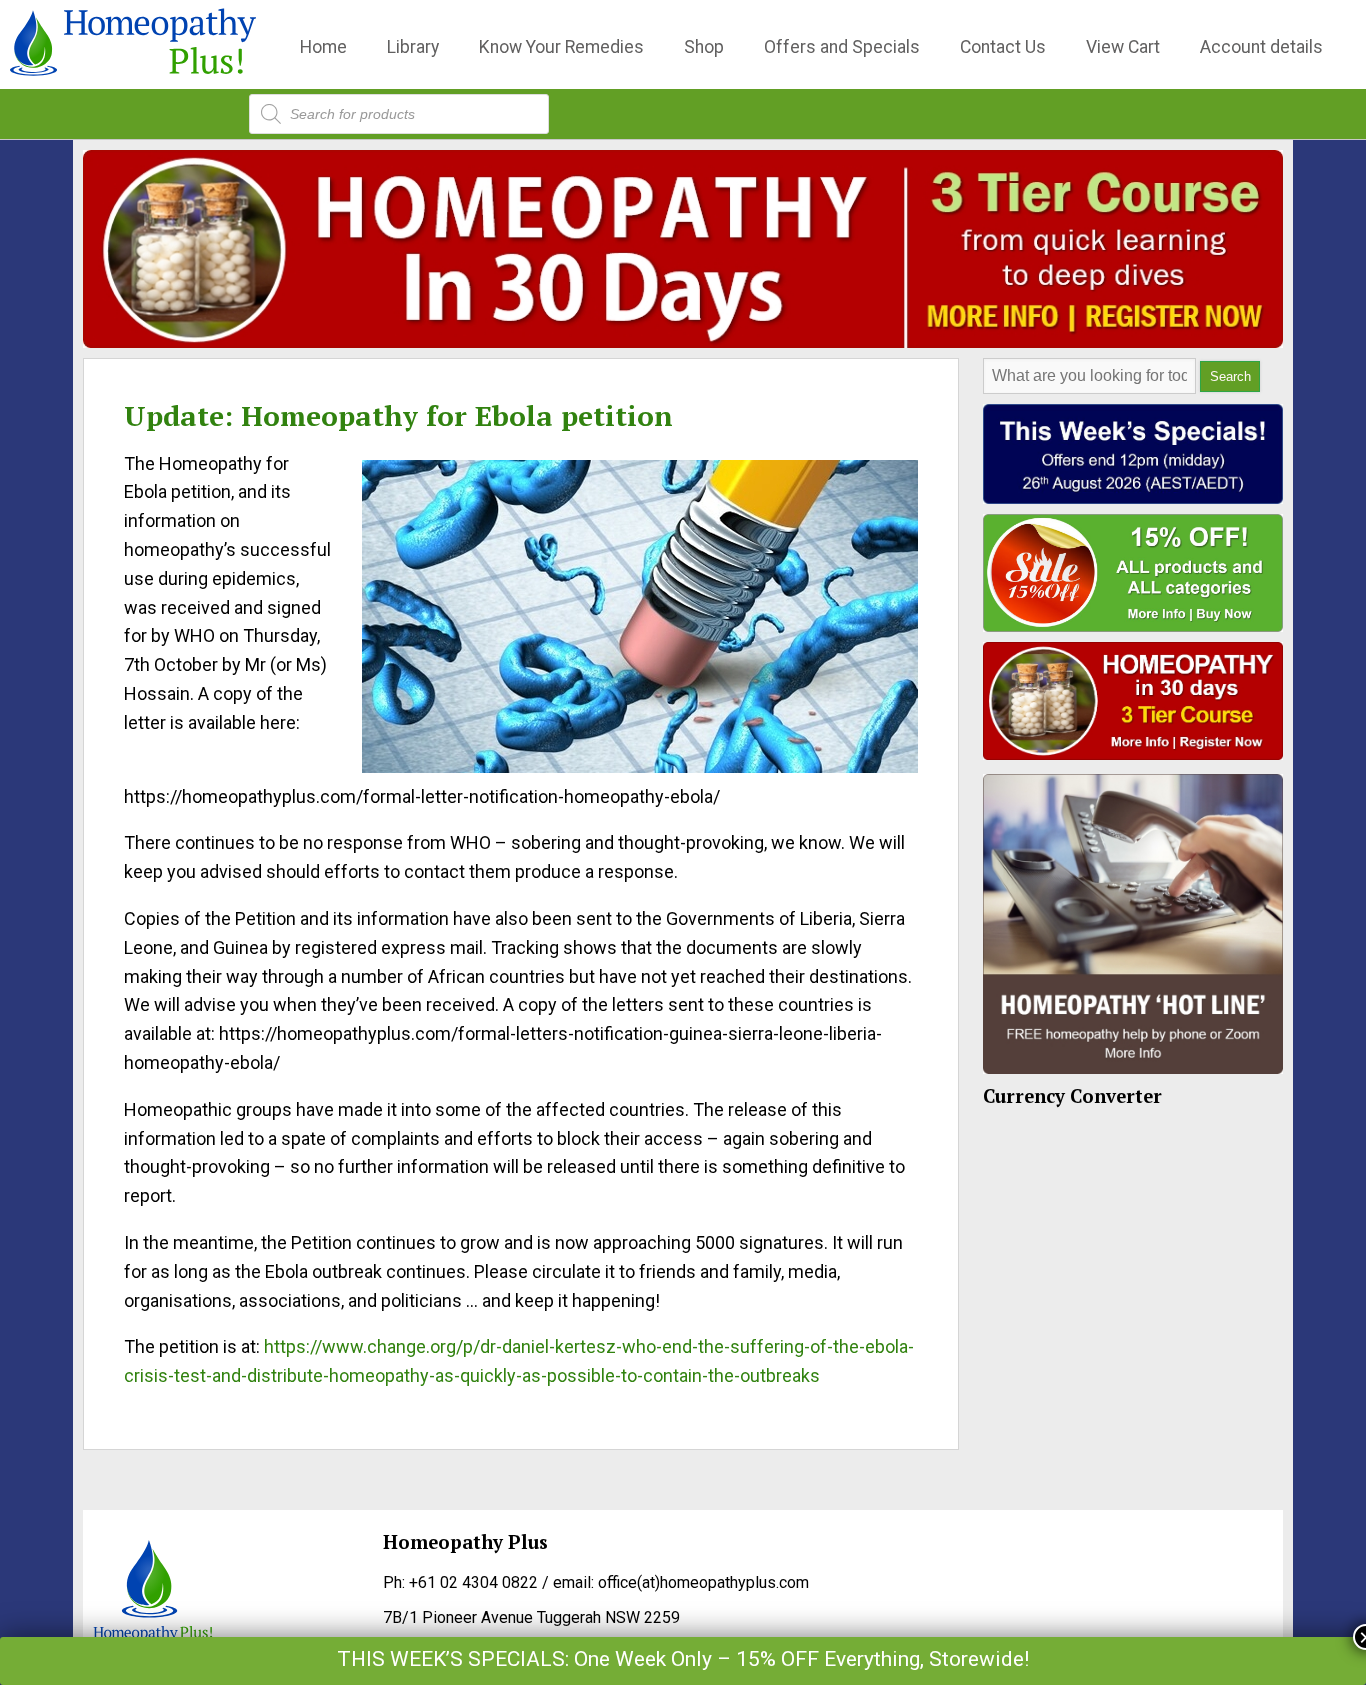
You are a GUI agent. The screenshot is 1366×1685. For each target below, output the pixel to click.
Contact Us (1003, 47)
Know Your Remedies (561, 47)
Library (413, 47)
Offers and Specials (842, 47)
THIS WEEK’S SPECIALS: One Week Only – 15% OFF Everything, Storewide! (683, 1659)
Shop (704, 47)
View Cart (1123, 47)
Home (323, 47)
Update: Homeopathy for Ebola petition (398, 415)
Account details (1261, 47)
